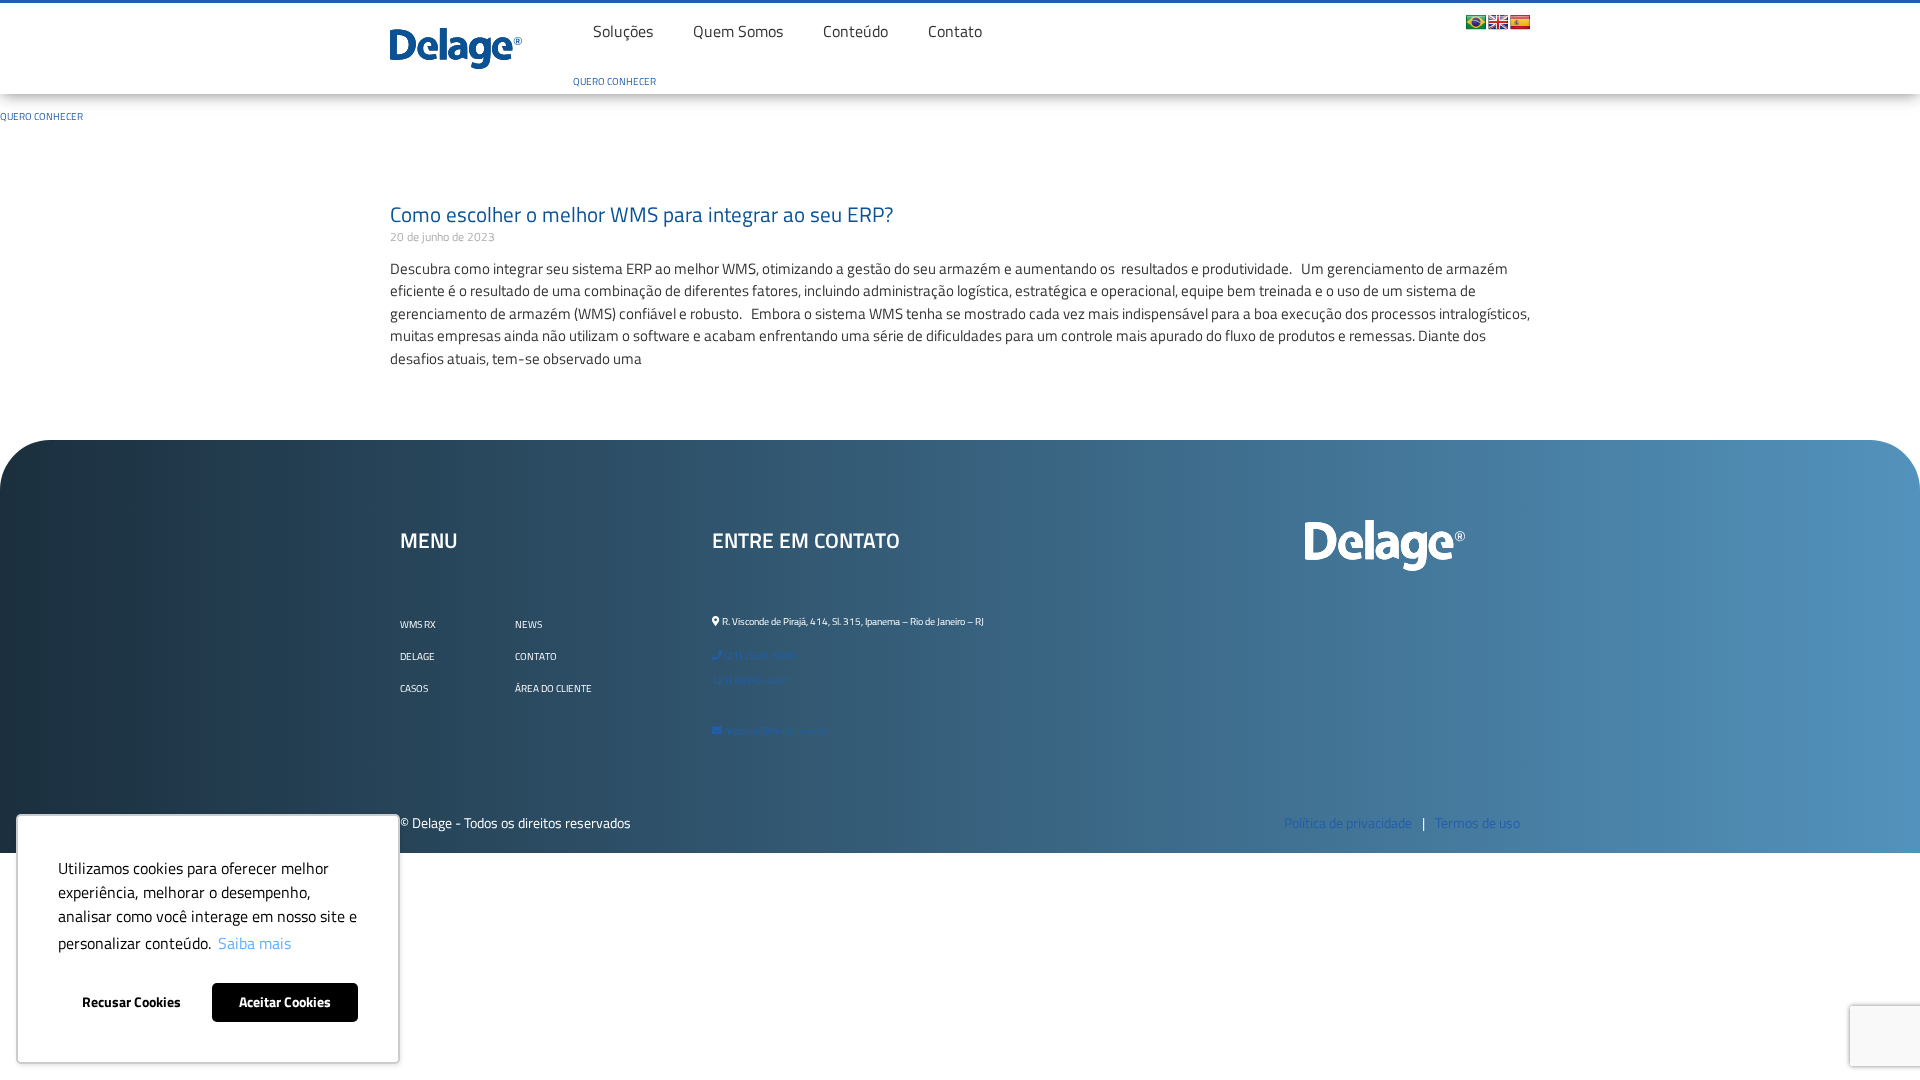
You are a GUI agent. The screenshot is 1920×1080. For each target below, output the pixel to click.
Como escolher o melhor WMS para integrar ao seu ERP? (641, 214)
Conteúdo (855, 31)
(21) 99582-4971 (752, 680)
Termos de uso (1477, 822)
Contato (955, 31)
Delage (417, 656)
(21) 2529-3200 (759, 655)
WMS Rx (418, 624)
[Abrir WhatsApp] (1870, 1028)
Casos (414, 688)
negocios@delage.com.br (774, 730)
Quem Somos (738, 31)
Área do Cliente (553, 688)
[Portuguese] (1476, 22)
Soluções (623, 31)
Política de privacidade (1348, 822)
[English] (1498, 22)
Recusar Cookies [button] (131, 1002)
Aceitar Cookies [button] (285, 1002)
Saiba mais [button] (254, 943)
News (528, 624)
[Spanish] (1520, 22)
